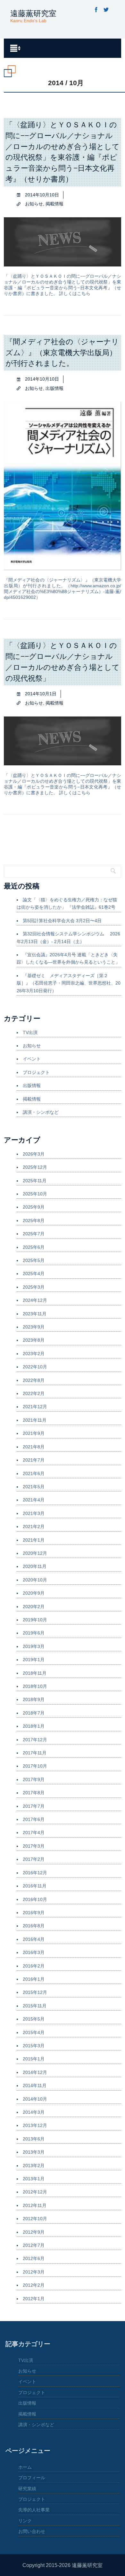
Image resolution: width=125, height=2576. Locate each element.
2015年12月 (35, 1992)
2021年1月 (34, 1540)
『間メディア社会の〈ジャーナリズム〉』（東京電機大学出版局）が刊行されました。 (62, 353)
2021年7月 (34, 1460)
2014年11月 (35, 2085)
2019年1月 (34, 1660)
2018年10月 (35, 1686)
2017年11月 (35, 1753)
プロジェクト (36, 1072)
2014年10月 (35, 2099)
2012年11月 (35, 2205)
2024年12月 (35, 1300)
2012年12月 (35, 2192)
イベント (32, 1059)
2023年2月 (34, 1354)
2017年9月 (34, 1779)
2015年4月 (34, 2032)
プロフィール (32, 2478)
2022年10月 (35, 1367)
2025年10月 (35, 1194)
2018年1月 (34, 1726)
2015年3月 (34, 2046)
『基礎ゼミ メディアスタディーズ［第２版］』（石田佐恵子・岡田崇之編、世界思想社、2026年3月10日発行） (69, 983)
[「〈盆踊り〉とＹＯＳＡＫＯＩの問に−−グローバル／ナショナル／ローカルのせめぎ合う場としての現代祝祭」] (63, 763)
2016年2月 (34, 1966)
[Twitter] (106, 10)
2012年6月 (34, 2258)
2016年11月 (35, 1886)
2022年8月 (34, 1380)
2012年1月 (34, 2299)
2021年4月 (34, 1500)
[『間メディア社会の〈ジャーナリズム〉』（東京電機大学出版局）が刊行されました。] (63, 568)
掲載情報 (54, 204)
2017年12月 (35, 1740)
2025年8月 (34, 1220)
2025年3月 (34, 1287)
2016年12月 (35, 1873)
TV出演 (30, 1032)
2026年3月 (34, 1154)
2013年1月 (34, 2179)
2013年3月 (34, 2152)
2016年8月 (34, 1926)
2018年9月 (34, 1699)
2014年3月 (34, 2112)
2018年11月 (35, 1673)
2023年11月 (35, 1314)
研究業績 (27, 2489)
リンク (25, 2521)
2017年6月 (34, 1819)
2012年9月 (34, 2232)
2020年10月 (35, 1580)
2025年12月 (35, 1167)
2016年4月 (34, 1939)
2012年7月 (34, 2245)
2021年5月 (34, 1487)
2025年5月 (34, 1260)
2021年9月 (34, 1433)
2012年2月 (34, 2285)
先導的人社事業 (34, 2510)
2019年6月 (34, 1633)
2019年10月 (35, 1620)
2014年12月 (35, 2072)
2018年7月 (34, 1713)
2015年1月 (34, 2059)
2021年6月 (34, 1473)
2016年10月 (35, 1899)
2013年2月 (34, 2166)
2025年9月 (34, 1207)
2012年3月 (34, 2272)
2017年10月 (35, 1766)
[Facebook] (96, 10)
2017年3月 (34, 1846)
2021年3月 (34, 1513)
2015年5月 (34, 2019)
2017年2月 (34, 1859)
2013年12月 (35, 2125)
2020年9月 (34, 1593)
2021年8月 (34, 1447)
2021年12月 (35, 1407)
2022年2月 (34, 1393)
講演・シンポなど (41, 1112)
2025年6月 (34, 1247)
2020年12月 (35, 1553)
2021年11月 (35, 1420)
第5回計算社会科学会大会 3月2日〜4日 (62, 921)
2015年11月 (35, 2006)
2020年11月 (35, 1566)
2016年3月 (34, 1952)
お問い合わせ (32, 2531)
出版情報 (54, 388)
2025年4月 (34, 1274)
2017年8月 (34, 1793)
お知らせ (34, 204)
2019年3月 (34, 1646)
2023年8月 (34, 1340)
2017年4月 (34, 1833)
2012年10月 (35, 2219)
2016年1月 (34, 1979)
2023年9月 (34, 1327)
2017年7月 (34, 1806)
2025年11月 (35, 1181)
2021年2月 (34, 1527)
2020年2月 (34, 1607)
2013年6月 (34, 2139)
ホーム (25, 2467)
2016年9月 (34, 1913)
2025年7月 (34, 1234)
